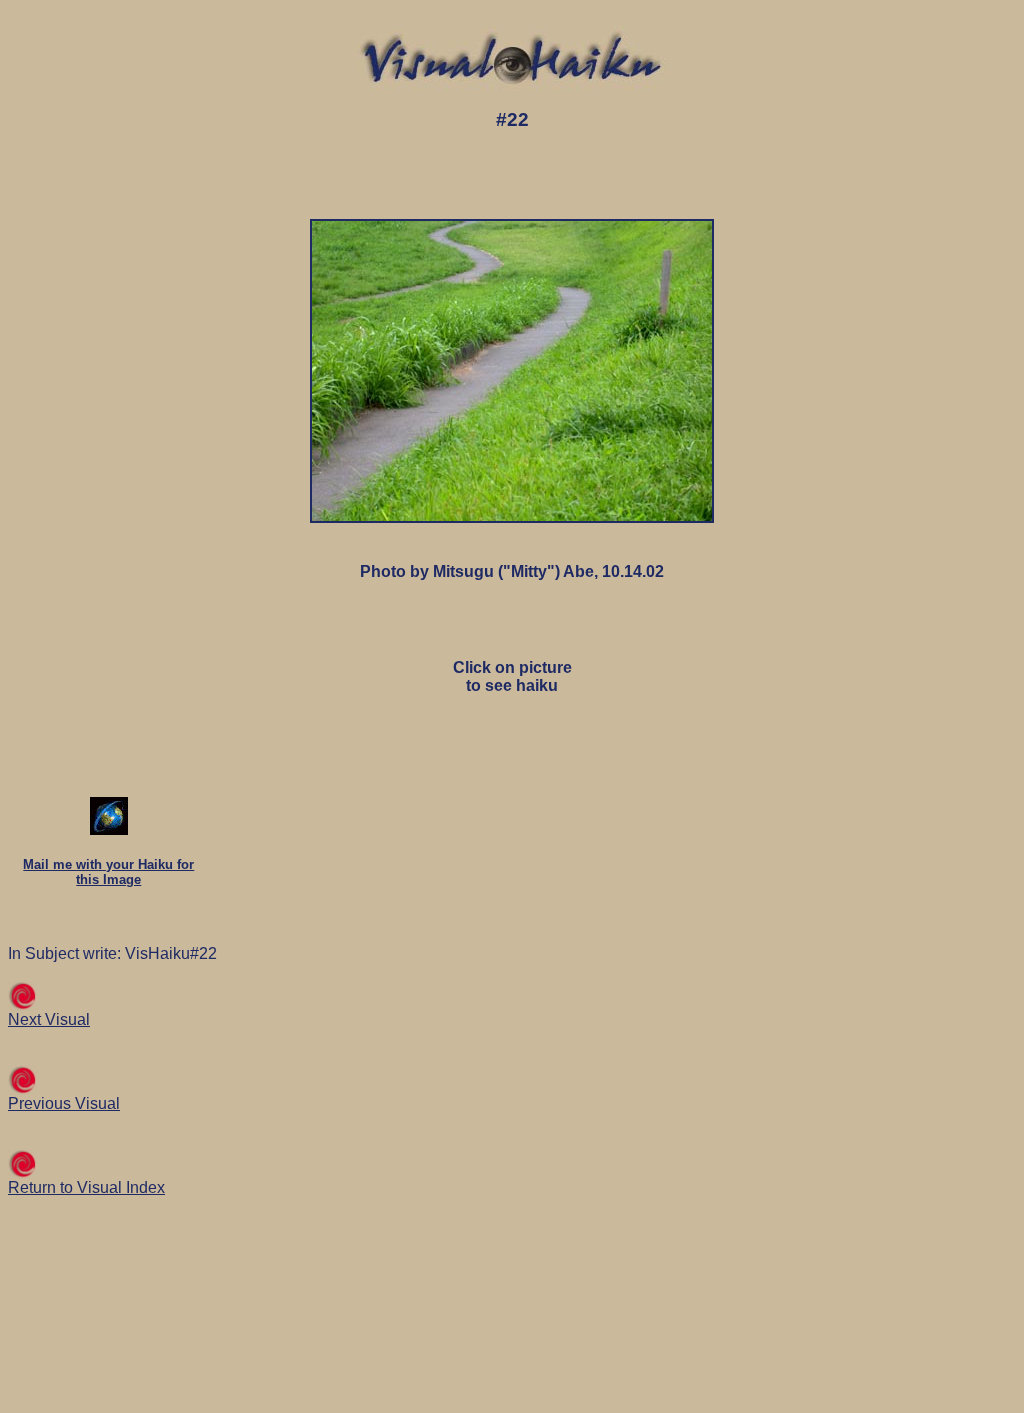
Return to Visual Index (86, 1187)
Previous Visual (64, 1103)
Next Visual (49, 1019)
